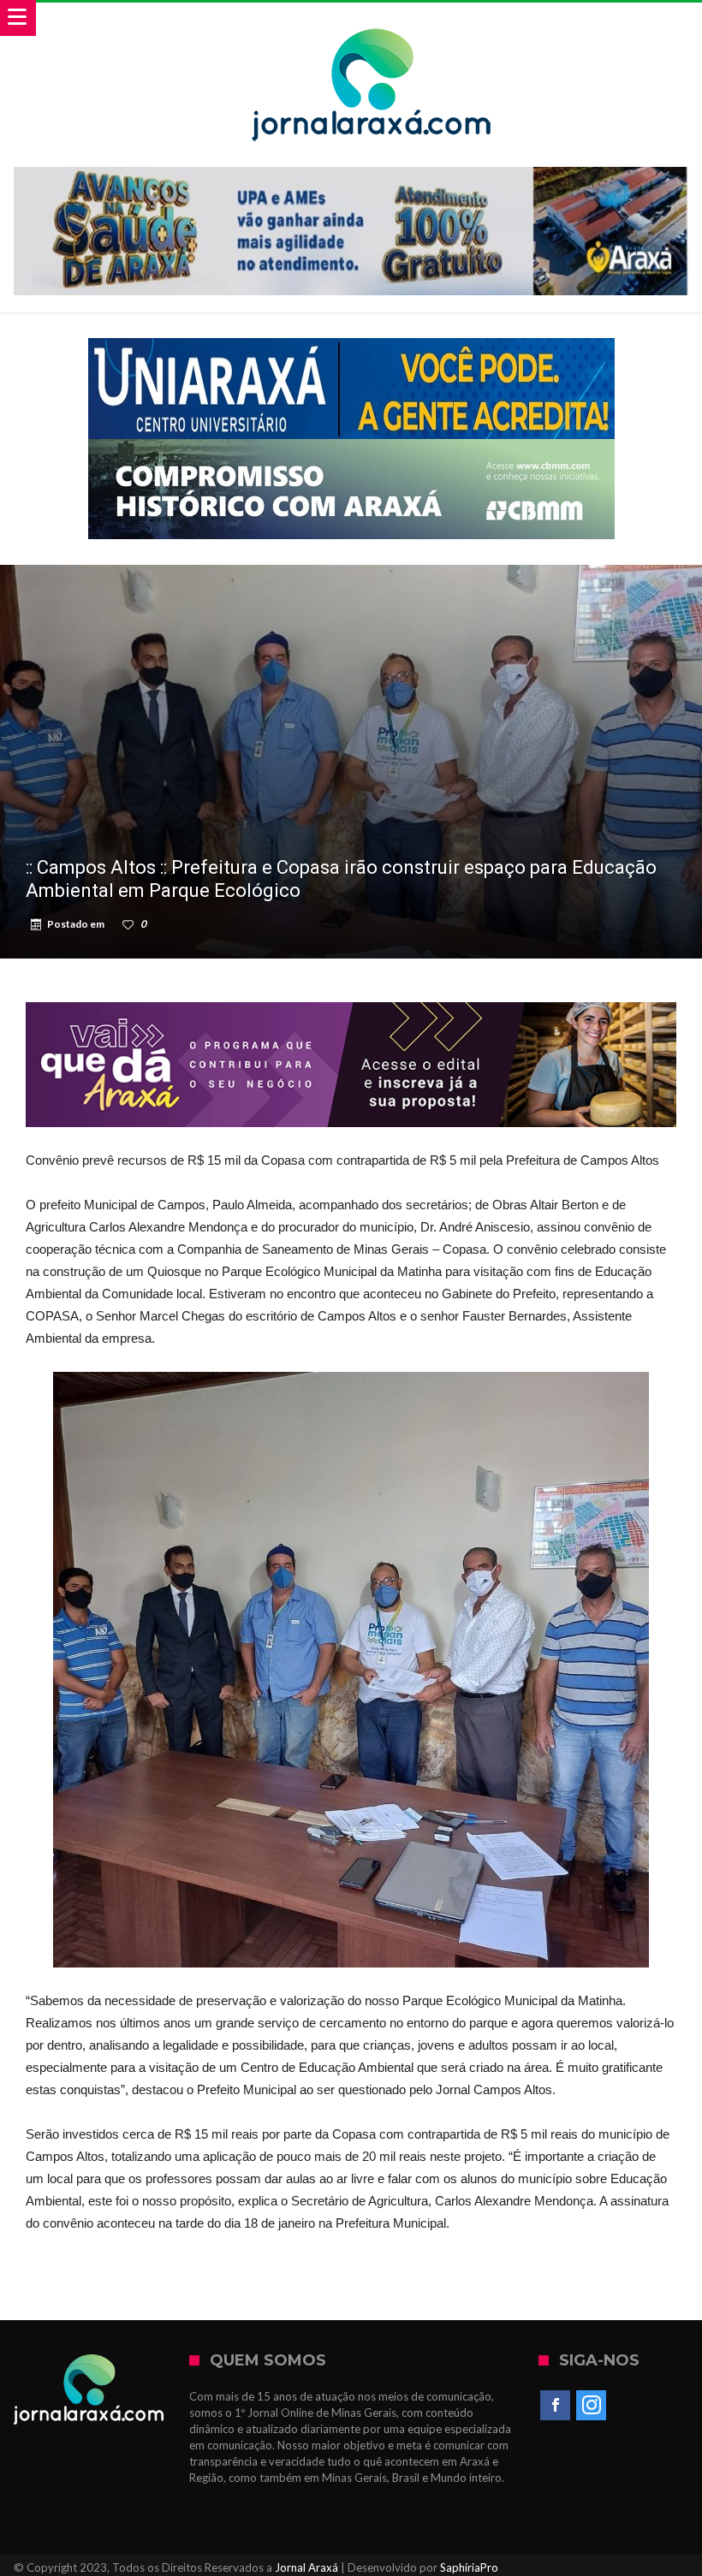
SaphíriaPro (469, 2567)
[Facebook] (555, 2406)
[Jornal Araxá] (372, 19)
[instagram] (591, 2406)
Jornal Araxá (306, 2567)
